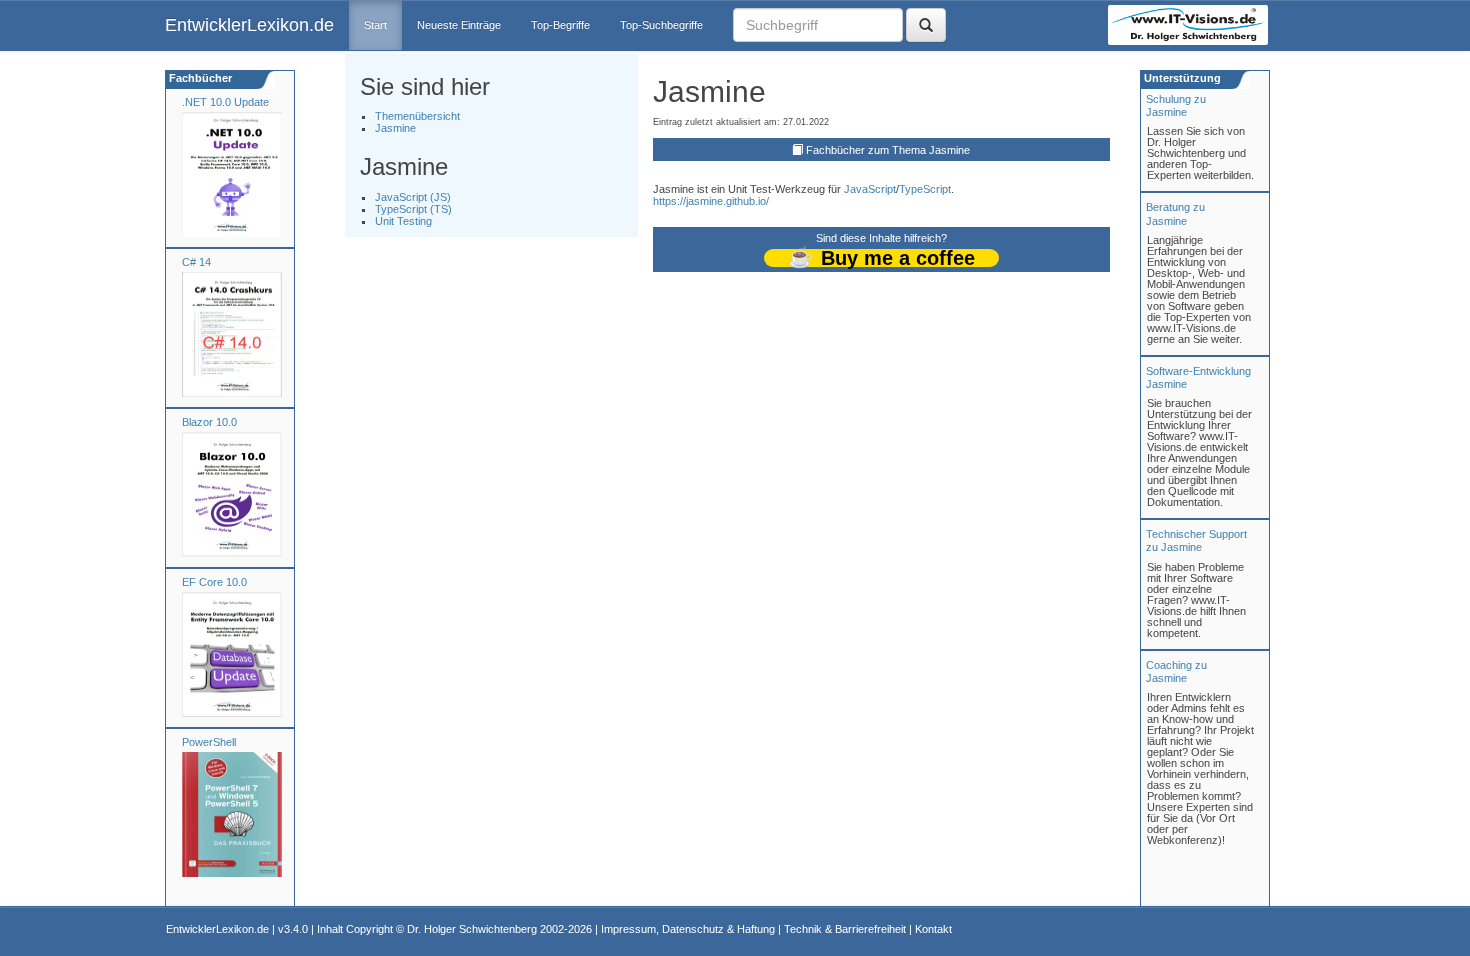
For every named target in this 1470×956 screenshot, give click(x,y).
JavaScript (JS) (413, 197)
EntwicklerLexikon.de (249, 25)
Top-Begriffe (560, 25)
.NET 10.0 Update (225, 102)
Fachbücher (199, 78)
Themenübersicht (417, 116)
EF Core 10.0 (214, 582)
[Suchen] (926, 25)
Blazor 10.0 (209, 422)
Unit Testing (403, 221)
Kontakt (933, 929)
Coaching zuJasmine (1176, 671)
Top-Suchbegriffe (661, 25)
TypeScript (925, 189)
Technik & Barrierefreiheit (845, 929)
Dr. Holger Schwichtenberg (472, 929)
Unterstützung (1181, 78)
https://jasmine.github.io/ (711, 201)
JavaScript (870, 189)
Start (375, 25)
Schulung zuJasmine (1176, 105)
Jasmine (395, 128)
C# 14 (196, 262)
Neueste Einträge (459, 25)
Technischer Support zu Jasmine (1196, 540)
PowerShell (209, 742)
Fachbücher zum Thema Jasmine (888, 150)
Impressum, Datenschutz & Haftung (688, 929)
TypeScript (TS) (413, 209)
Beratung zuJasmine (1175, 213)
